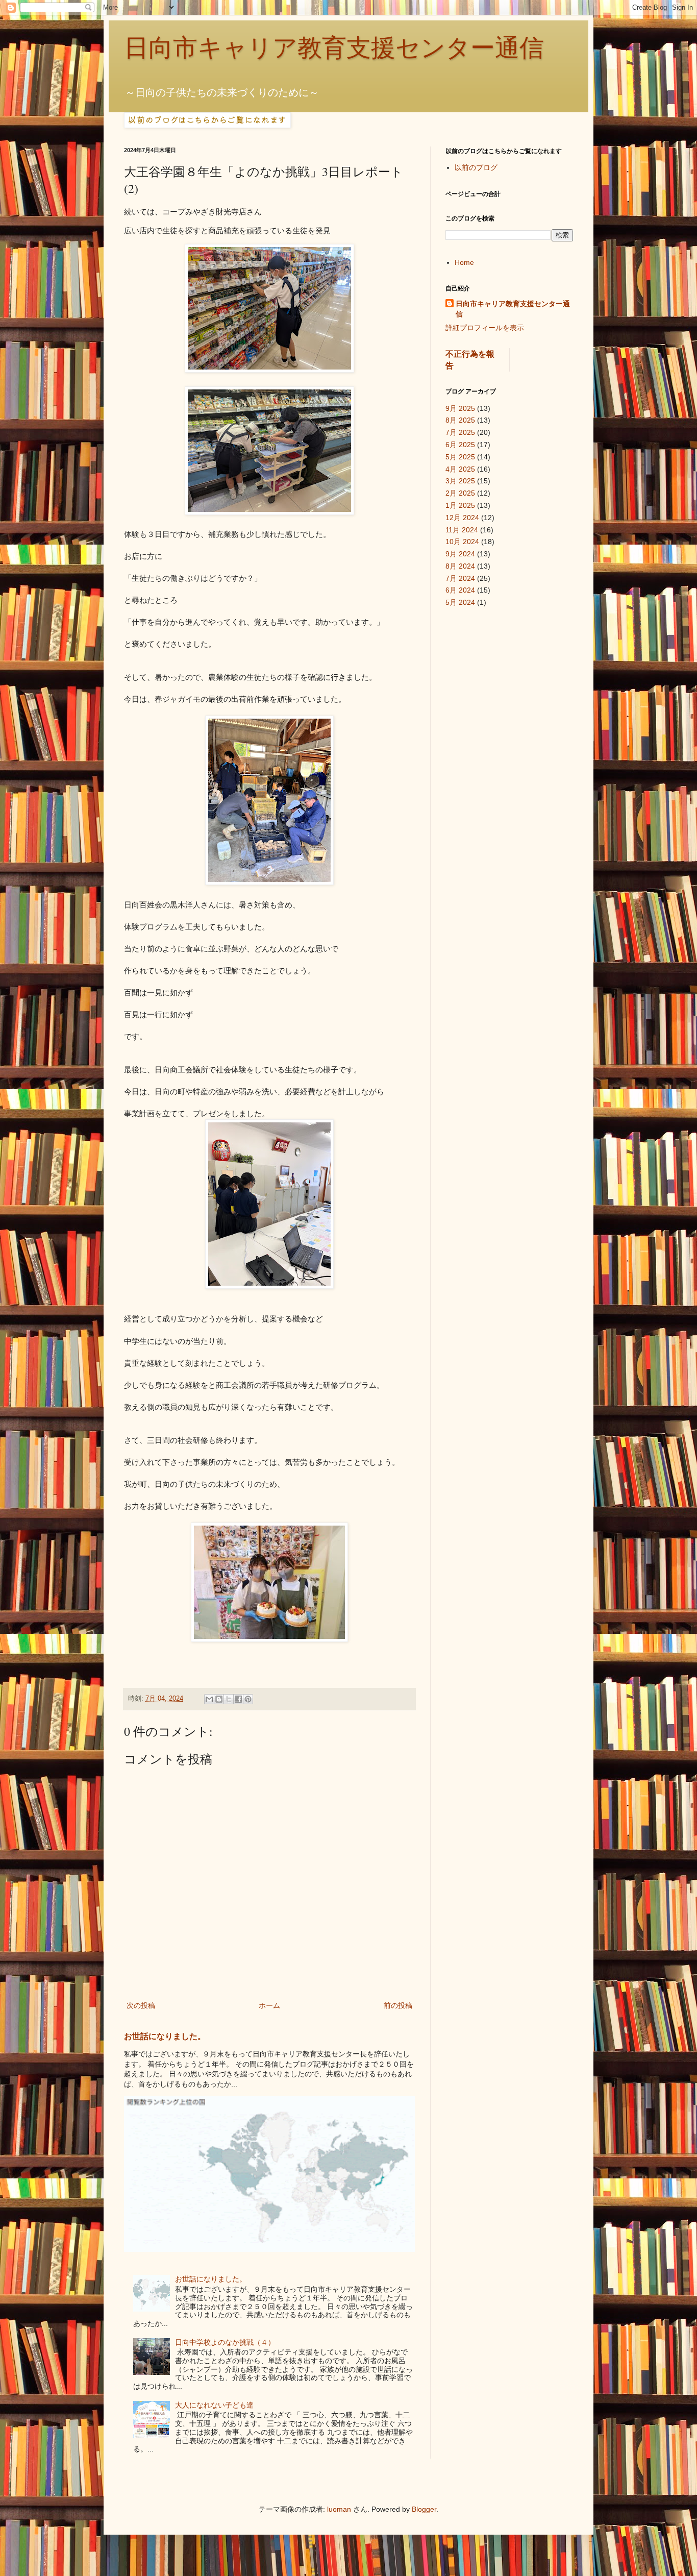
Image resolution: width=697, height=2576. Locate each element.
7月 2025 (460, 432)
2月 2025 (460, 493)
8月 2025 (460, 420)
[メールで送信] (209, 1699)
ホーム (269, 2005)
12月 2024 (462, 518)
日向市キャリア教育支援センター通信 (334, 48)
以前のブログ (476, 167)
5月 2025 (460, 457)
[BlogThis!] (219, 1699)
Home (464, 262)
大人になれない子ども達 (214, 2405)
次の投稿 (141, 2005)
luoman (339, 2509)
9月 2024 (460, 554)
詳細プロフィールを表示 (485, 328)
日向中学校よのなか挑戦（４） (225, 2342)
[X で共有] (229, 1699)
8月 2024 (460, 566)
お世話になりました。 (165, 2036)
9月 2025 (460, 408)
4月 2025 (460, 469)
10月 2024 (462, 542)
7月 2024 (460, 578)
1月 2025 (460, 505)
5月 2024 (460, 602)
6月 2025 (460, 445)
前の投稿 (398, 2005)
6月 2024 (460, 590)
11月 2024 (462, 530)
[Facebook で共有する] (238, 1699)
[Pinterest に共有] (248, 1699)
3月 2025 (460, 481)
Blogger (424, 2509)
